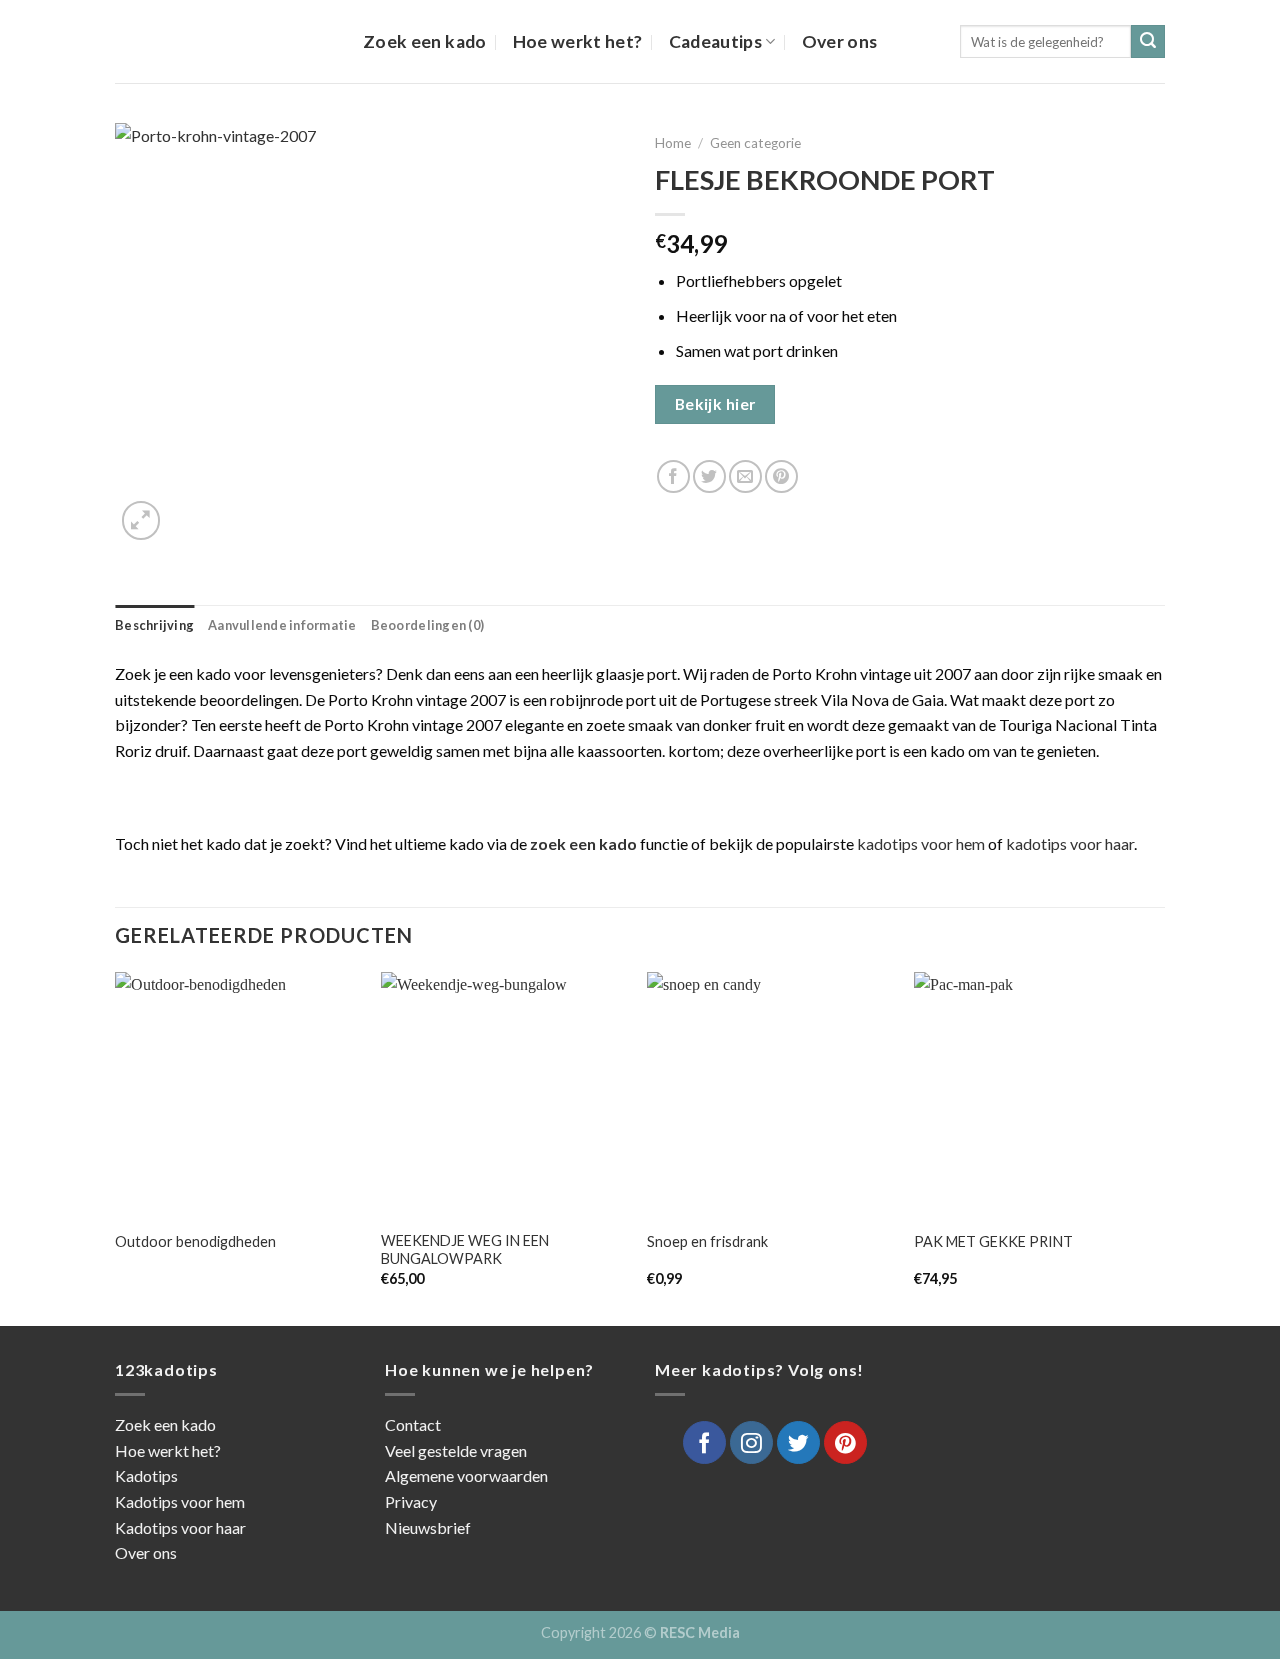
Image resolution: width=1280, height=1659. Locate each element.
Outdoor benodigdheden (195, 1241)
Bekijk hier (715, 404)
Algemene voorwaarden (466, 1475)
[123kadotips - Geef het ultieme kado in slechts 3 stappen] (224, 41)
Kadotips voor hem (180, 1501)
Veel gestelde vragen (456, 1450)
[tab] (154, 625)
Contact (413, 1424)
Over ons (840, 41)
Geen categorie (755, 143)
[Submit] (1148, 42)
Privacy (411, 1501)
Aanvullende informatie (282, 625)
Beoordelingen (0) (427, 625)
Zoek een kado (425, 41)
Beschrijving (154, 625)
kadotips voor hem (921, 843)
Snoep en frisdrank (707, 1241)
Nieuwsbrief (428, 1527)
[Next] (1159, 1147)
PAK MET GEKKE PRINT (993, 1241)
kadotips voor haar (1070, 843)
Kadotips (146, 1475)
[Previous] (116, 1147)
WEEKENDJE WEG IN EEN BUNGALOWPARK (465, 1250)
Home (673, 143)
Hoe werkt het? (578, 41)
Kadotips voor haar (180, 1527)
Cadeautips (716, 41)
